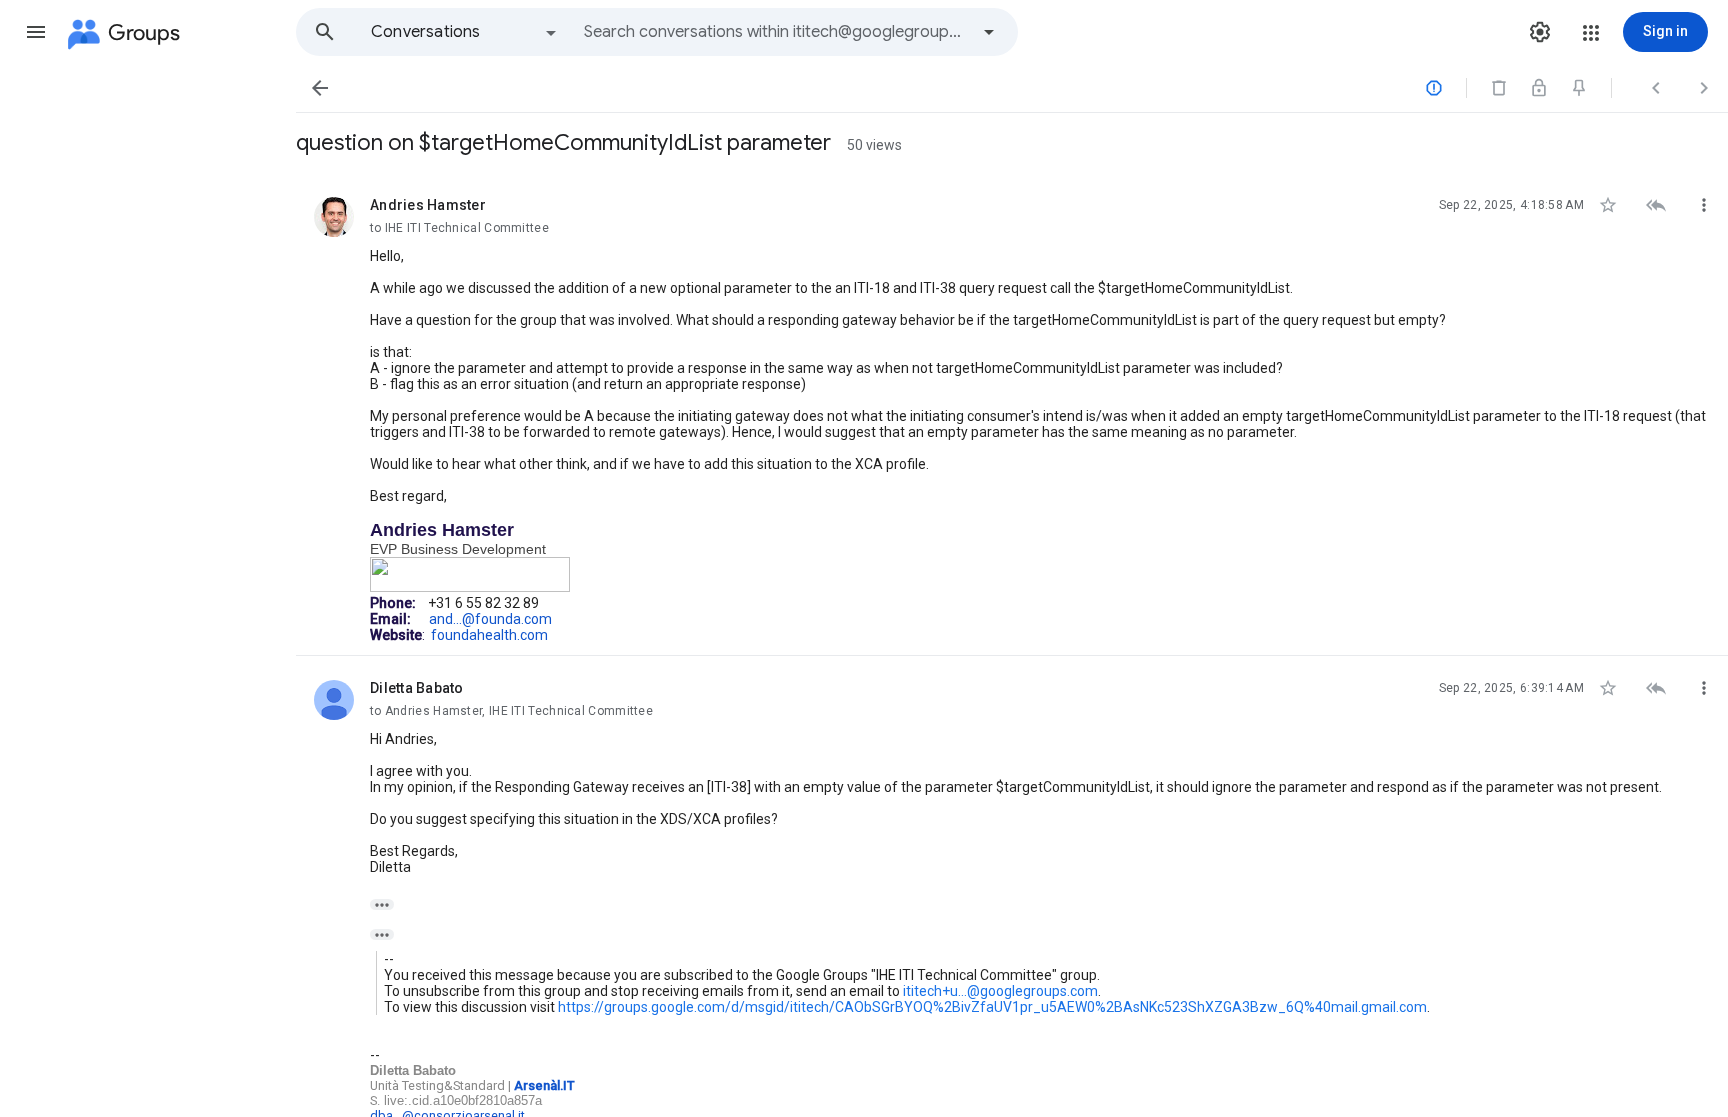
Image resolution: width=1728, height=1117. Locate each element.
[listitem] (1012, 414)
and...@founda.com (490, 619)
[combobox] (776, 32)
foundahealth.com (489, 635)
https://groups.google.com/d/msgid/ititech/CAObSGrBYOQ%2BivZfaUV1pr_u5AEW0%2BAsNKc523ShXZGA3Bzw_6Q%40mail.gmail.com (992, 1007)
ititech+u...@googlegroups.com (1000, 991)
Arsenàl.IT (544, 1085)
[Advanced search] (989, 32)
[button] (36, 32)
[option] (465, 32)
